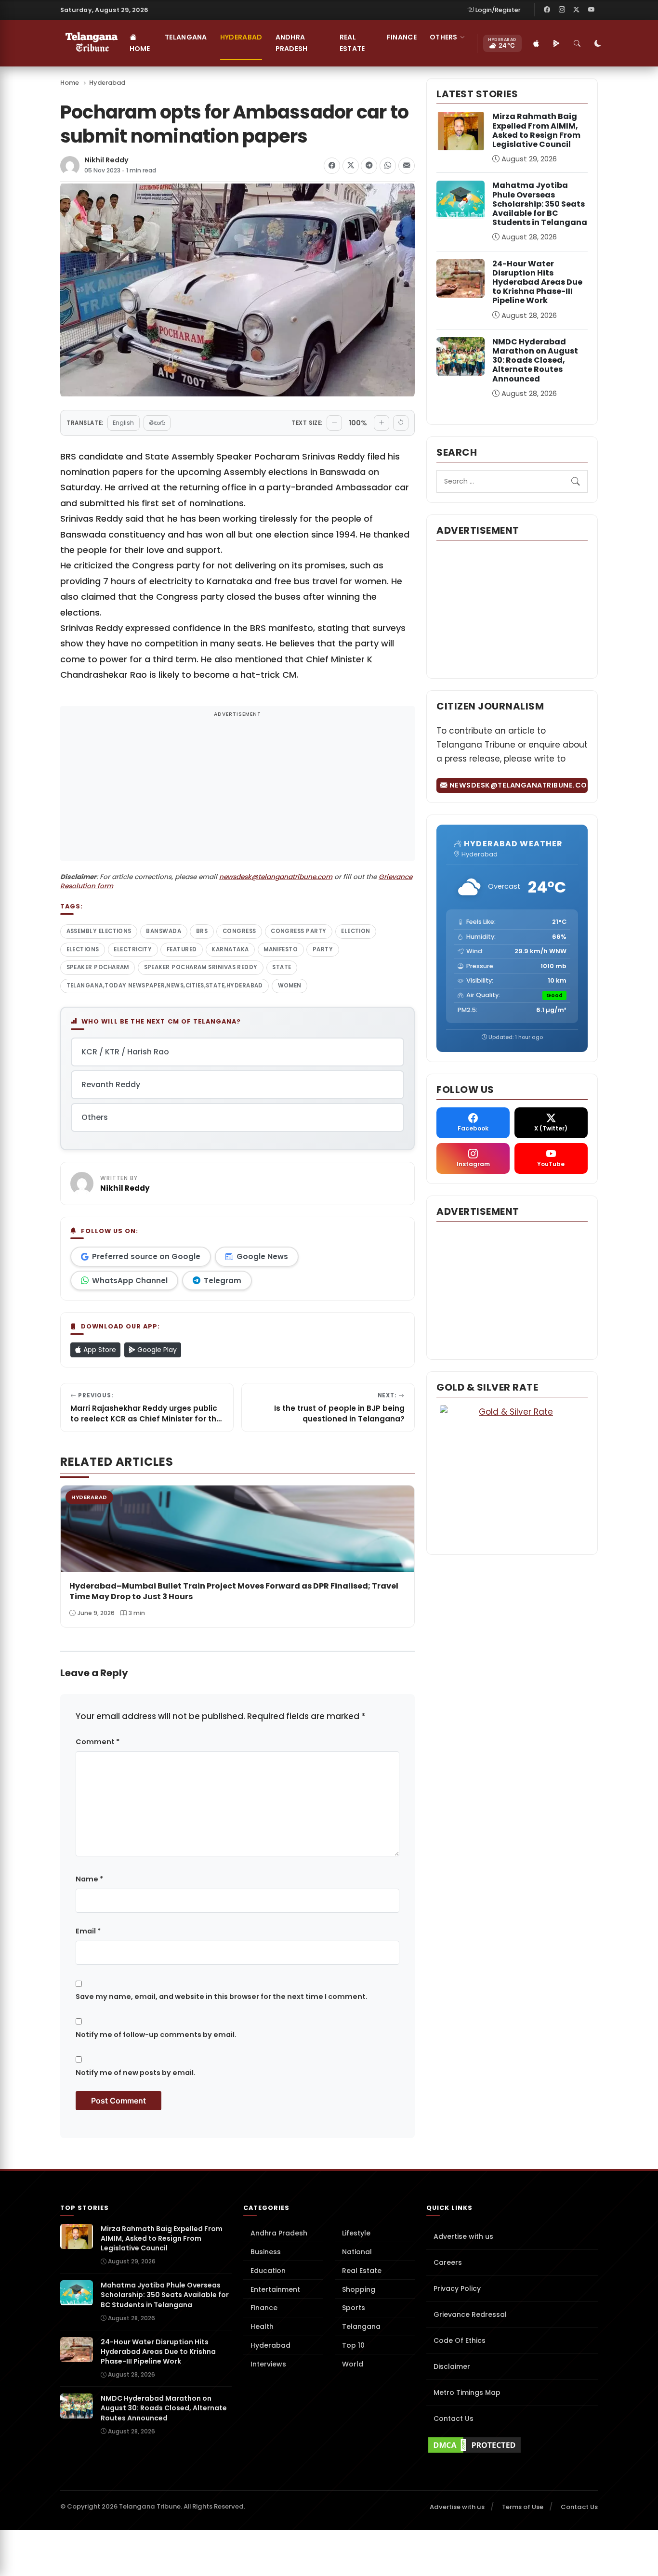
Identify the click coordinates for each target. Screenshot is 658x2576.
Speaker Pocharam (98, 967)
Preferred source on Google (146, 1256)
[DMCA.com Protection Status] (512, 2445)
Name (89, 1879)
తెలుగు (157, 423)
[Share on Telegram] (369, 166)
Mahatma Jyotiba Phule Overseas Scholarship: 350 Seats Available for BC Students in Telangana (540, 204)
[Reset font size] (401, 423)
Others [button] (444, 37)
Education (268, 2271)
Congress (239, 931)
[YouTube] (591, 10)
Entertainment (275, 2289)
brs (202, 931)
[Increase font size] (382, 423)
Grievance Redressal (470, 2314)
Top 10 (353, 2345)
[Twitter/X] (577, 10)
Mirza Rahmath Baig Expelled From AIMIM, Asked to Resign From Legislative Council (536, 130)
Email (88, 1931)
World (353, 2364)
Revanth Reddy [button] (111, 1084)
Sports (354, 2308)
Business (266, 2252)
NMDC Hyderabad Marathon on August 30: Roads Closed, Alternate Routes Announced (535, 360)
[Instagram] (562, 10)
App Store (99, 1350)
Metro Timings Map (467, 2392)
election (356, 931)
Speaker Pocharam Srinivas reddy (201, 967)
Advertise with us (463, 2236)
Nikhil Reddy (106, 160)
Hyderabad (241, 37)
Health (262, 2326)
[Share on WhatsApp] (388, 166)
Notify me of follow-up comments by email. (156, 2035)
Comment (98, 1742)
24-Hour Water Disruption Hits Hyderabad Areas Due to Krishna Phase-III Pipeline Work (537, 282)
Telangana (186, 37)
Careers (448, 2262)
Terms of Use (523, 2507)
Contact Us (454, 2418)
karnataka (230, 949)
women (290, 986)
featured (182, 949)
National (357, 2252)
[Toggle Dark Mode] (598, 43)
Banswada (164, 931)
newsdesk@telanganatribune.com (276, 877)
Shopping (359, 2289)
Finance (402, 37)
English (123, 423)
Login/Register (498, 10)
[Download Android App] (557, 43)
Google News (262, 1256)
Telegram (223, 1281)
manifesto (281, 949)
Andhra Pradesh (292, 43)
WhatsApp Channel (130, 1281)
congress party (298, 931)
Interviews (268, 2364)
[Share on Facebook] (332, 166)
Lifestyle (356, 2233)
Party (323, 949)
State (282, 967)
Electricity (133, 949)
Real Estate (352, 43)
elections (83, 949)
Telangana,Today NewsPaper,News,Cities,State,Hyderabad (165, 986)
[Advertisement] (237, 789)
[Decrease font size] (334, 423)
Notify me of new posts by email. (136, 2073)
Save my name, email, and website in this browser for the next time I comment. (222, 1997)
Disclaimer (452, 2366)
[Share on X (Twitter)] (351, 166)
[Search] (578, 43)
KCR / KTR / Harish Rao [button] (125, 1052)
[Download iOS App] (537, 43)
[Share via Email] (407, 166)
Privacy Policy (457, 2288)
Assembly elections (99, 931)
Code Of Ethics (460, 2340)
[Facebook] (547, 10)
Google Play (156, 1350)
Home (140, 49)
